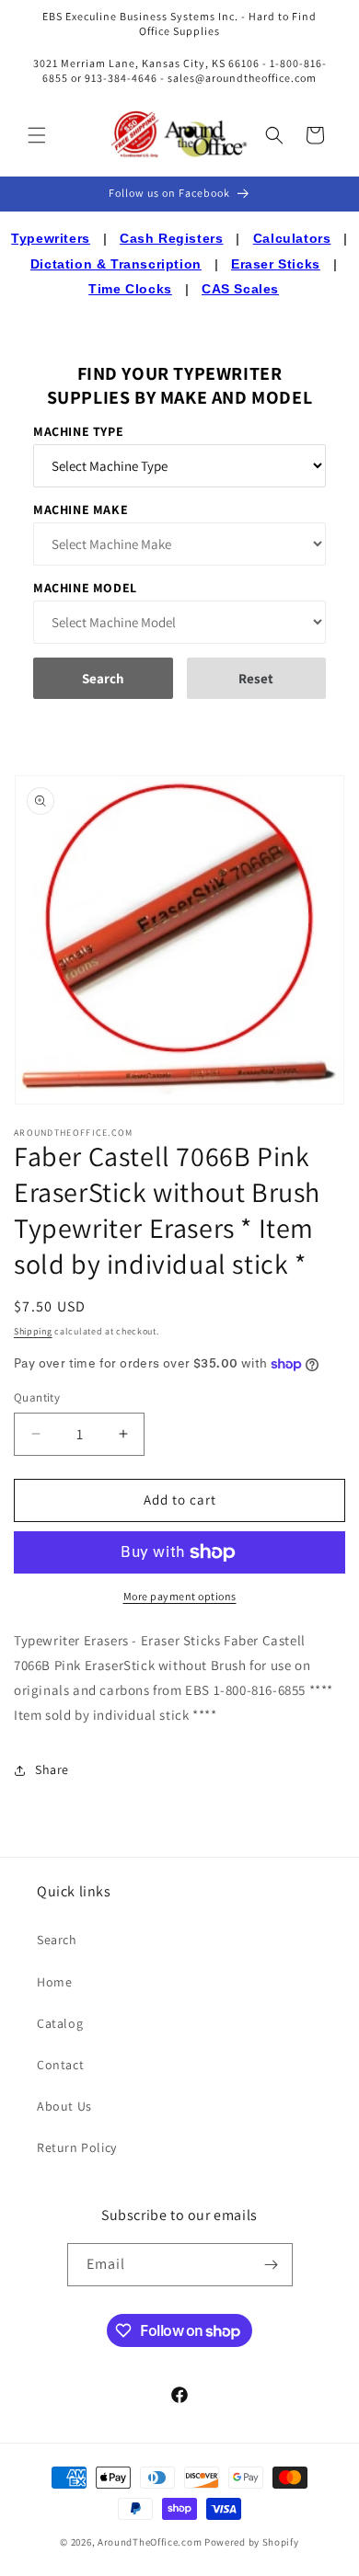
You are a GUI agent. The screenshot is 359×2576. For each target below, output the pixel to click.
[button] (37, 135)
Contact (60, 2065)
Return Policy (77, 2147)
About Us (64, 2106)
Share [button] (52, 1769)
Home (54, 1982)
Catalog (60, 2023)
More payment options (180, 1596)
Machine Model (85, 588)
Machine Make (81, 509)
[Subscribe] (272, 2265)
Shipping (33, 1331)
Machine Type (78, 431)
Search (57, 1940)
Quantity (37, 1397)
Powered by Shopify (252, 2542)
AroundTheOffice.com (150, 2542)
